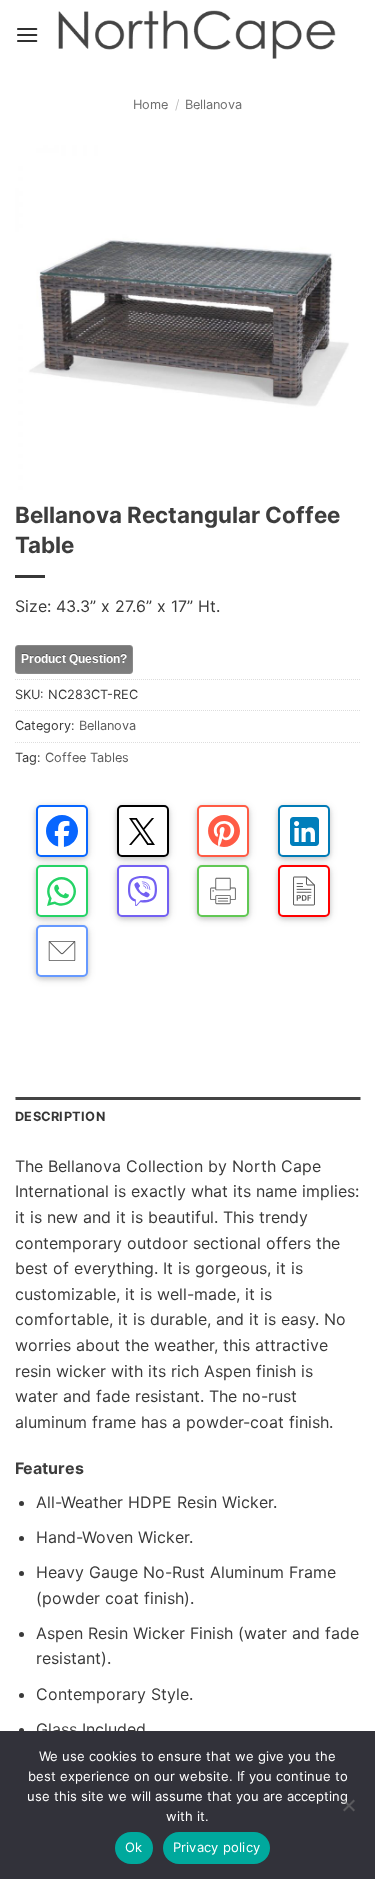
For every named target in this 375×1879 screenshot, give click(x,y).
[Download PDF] (304, 891)
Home (150, 104)
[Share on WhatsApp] (62, 891)
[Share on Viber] (143, 891)
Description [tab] (60, 1116)
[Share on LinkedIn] (304, 831)
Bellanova (213, 104)
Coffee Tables (87, 757)
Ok (134, 1847)
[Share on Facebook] (62, 831)
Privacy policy (217, 1847)
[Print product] (223, 891)
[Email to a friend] (62, 951)
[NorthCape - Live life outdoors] (195, 35)
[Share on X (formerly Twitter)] (143, 831)
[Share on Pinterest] (223, 831)
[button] (27, 34)
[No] (348, 1811)
